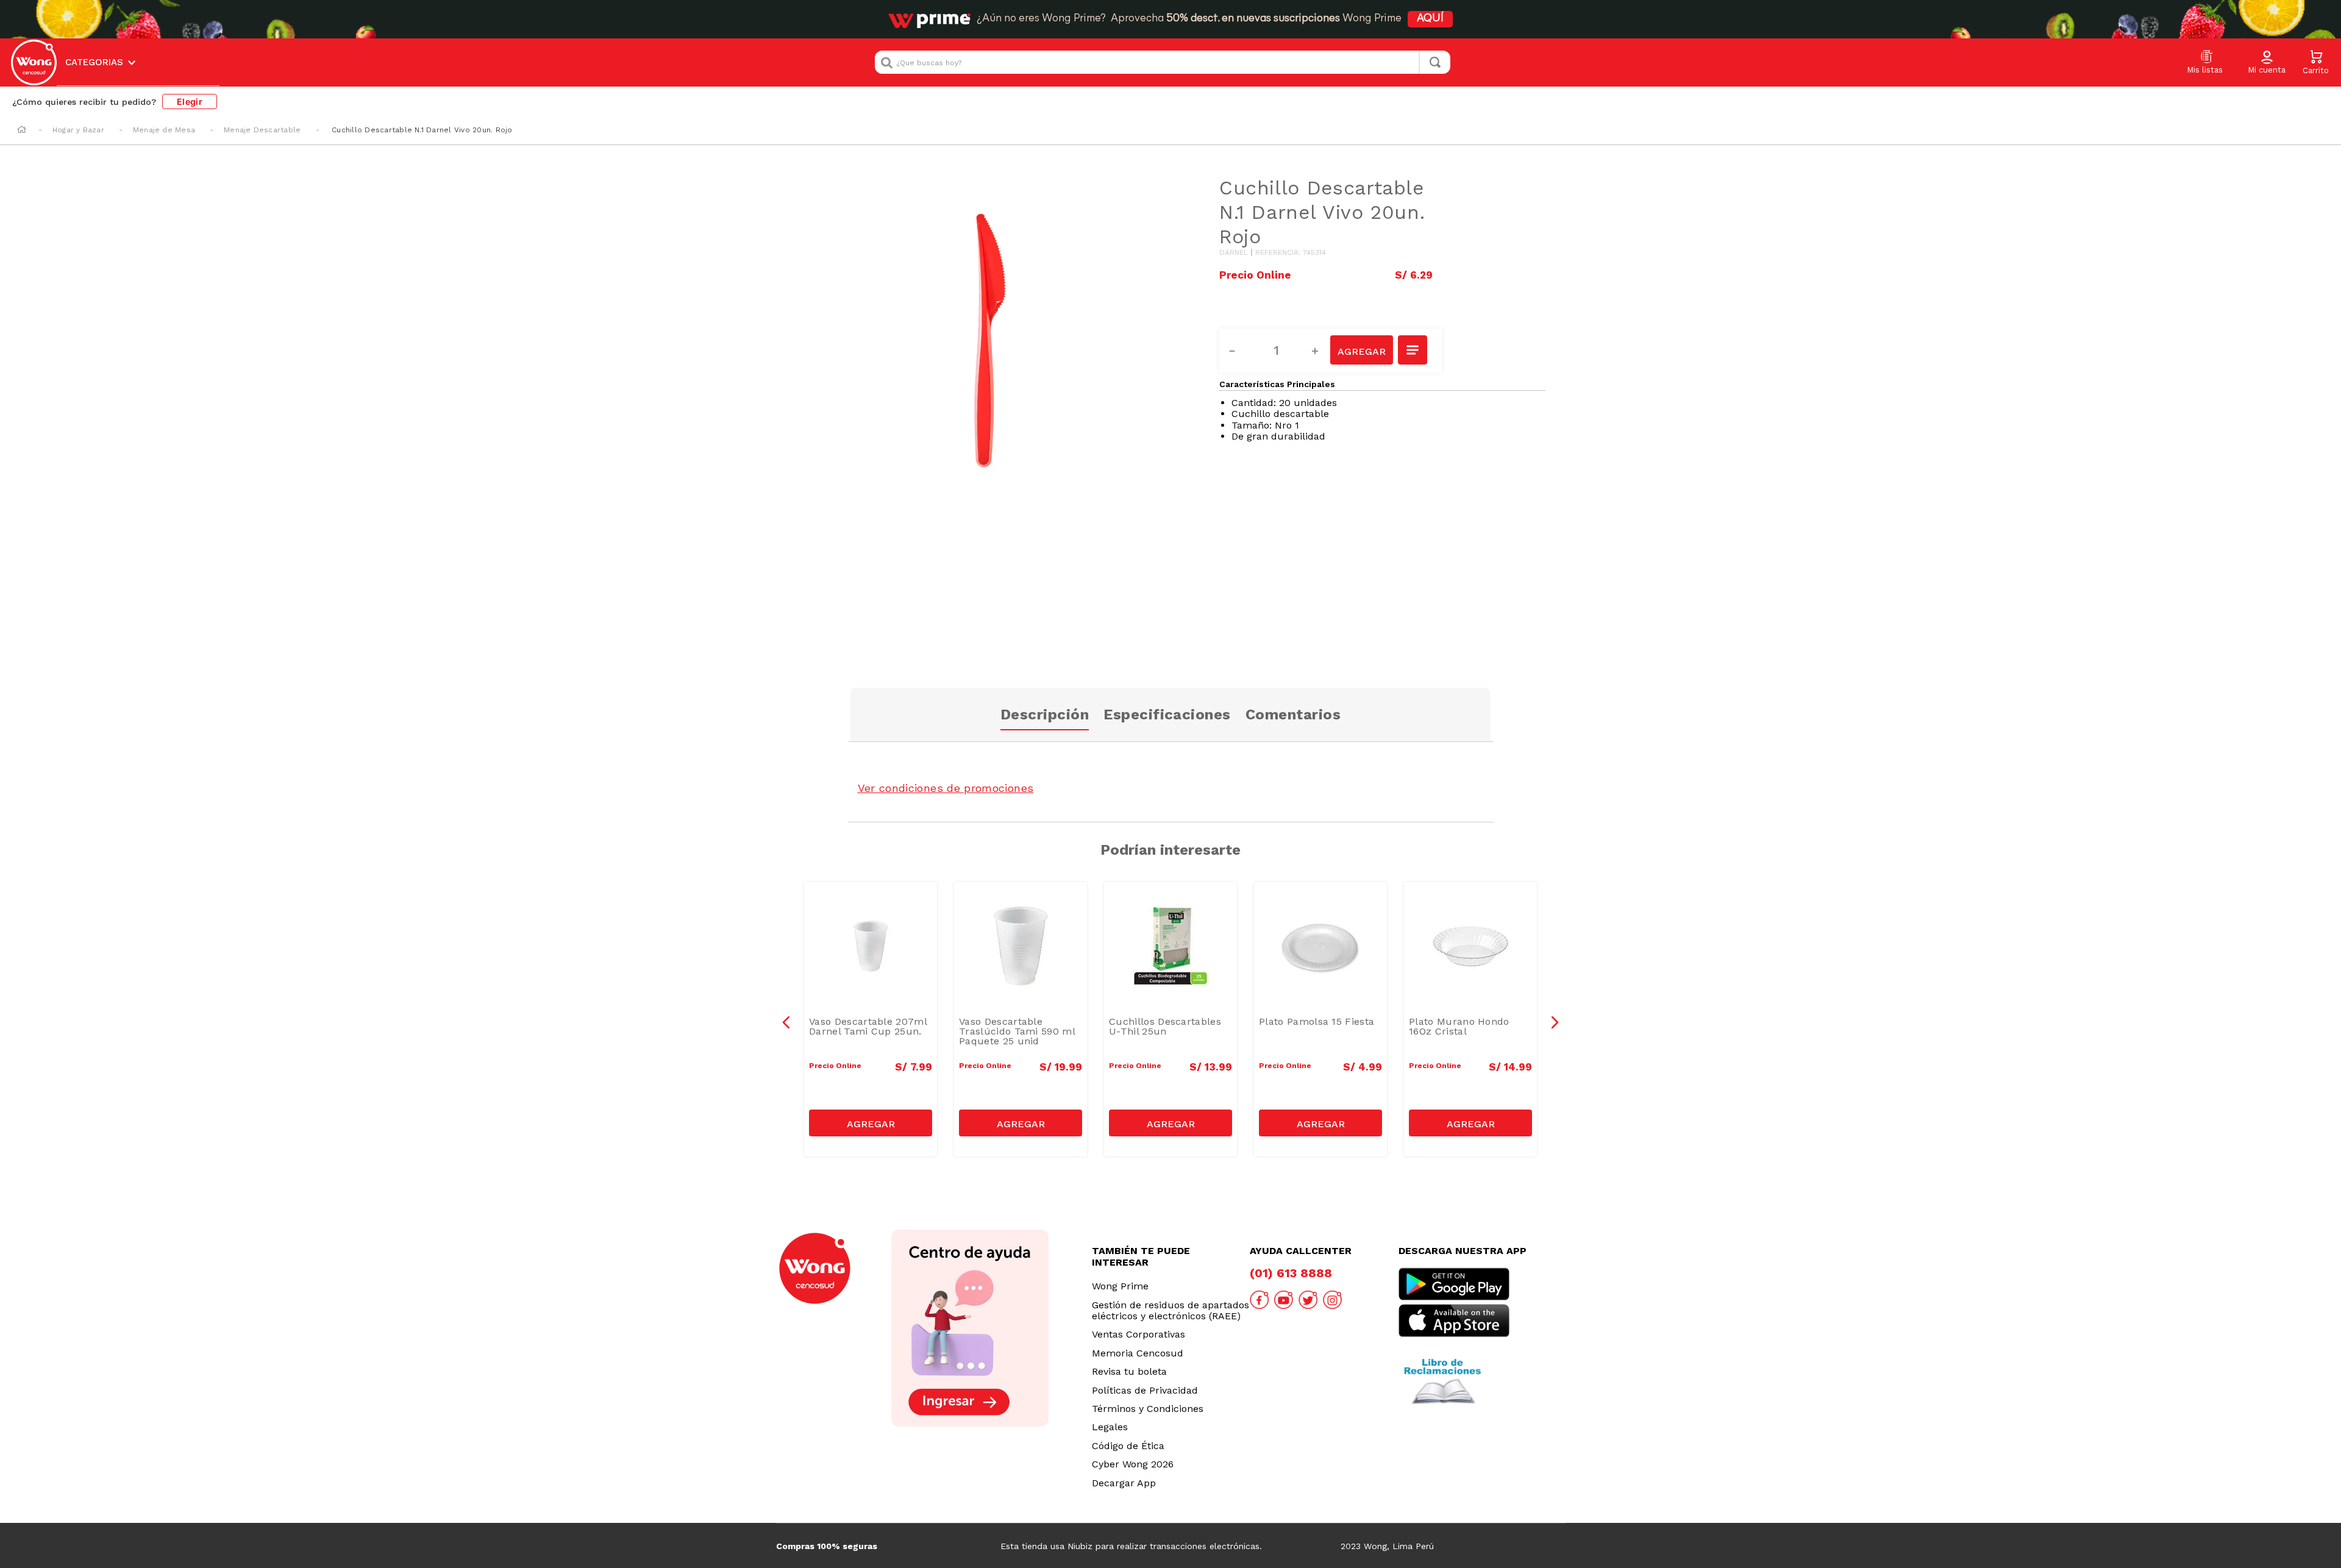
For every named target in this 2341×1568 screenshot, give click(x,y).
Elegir (190, 102)
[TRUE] (871, 1123)
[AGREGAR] (1361, 350)
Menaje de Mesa (164, 130)
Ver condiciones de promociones (946, 788)
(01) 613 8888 (1291, 1273)
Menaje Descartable (262, 130)
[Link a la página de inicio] (22, 130)
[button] (2267, 63)
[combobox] (1163, 62)
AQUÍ (1430, 19)
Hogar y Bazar (78, 130)
